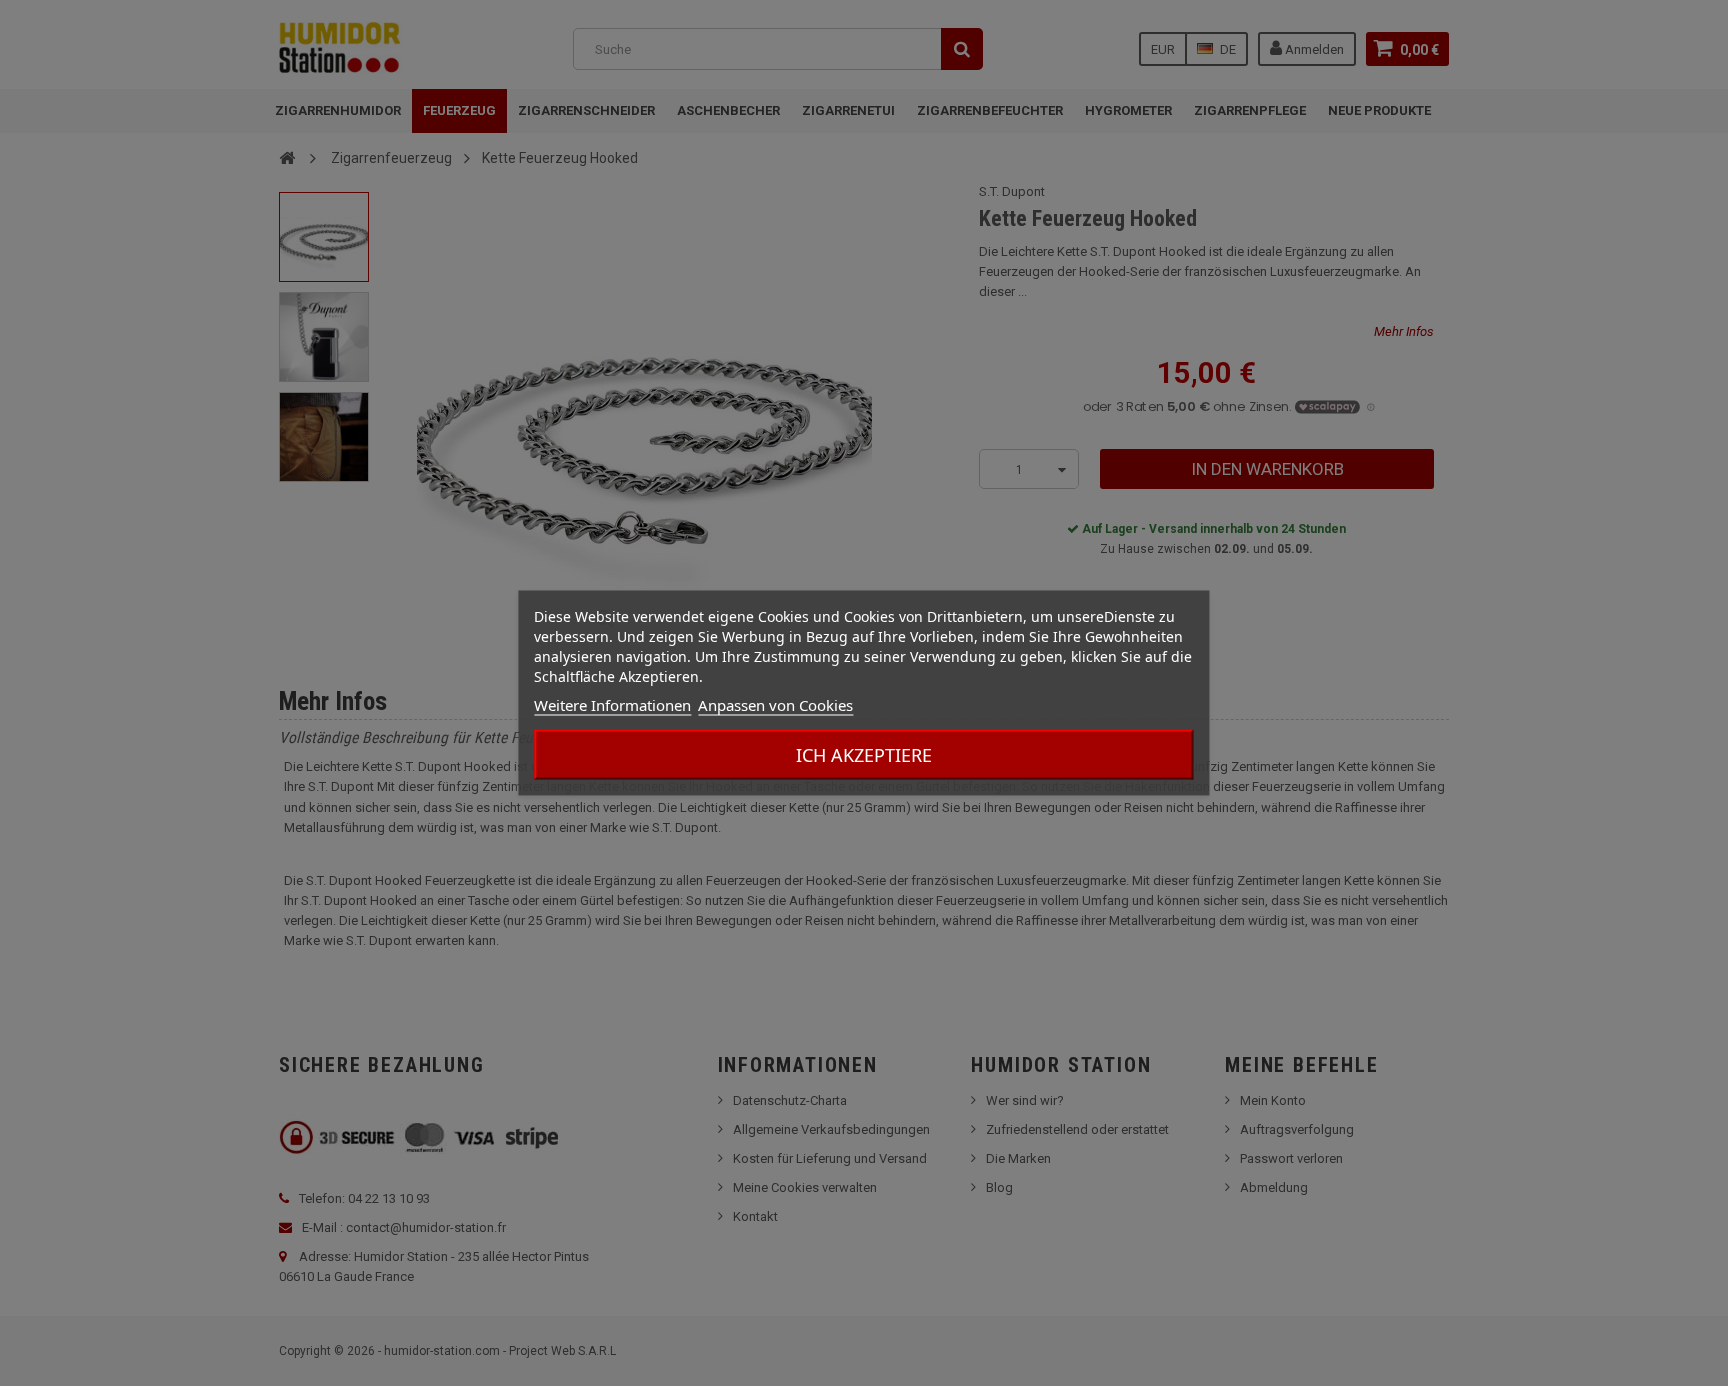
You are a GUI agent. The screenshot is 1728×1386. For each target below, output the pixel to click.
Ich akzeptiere (864, 755)
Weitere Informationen (612, 705)
